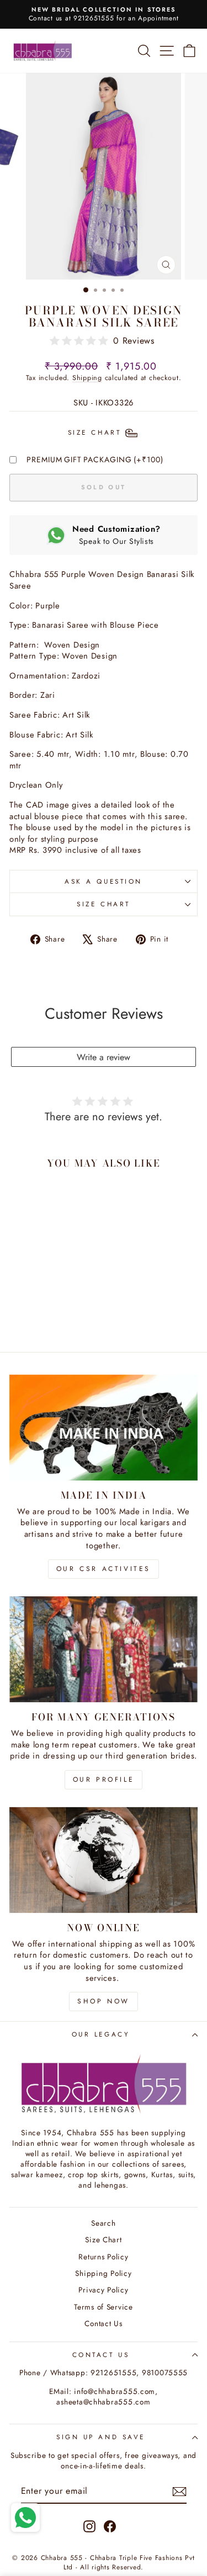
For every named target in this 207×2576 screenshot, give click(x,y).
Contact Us (103, 2323)
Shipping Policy (103, 2273)
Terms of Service (104, 2307)
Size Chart (103, 904)
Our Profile (104, 1779)
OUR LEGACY (101, 2034)
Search (103, 2223)
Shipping (87, 378)
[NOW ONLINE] (104, 1860)
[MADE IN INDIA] (104, 1428)
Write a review (104, 1057)
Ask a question (103, 881)
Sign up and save (101, 2437)
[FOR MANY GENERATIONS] (104, 1649)
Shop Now (104, 2001)
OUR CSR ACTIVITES (104, 1569)
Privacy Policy (103, 2290)
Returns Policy (103, 2257)
